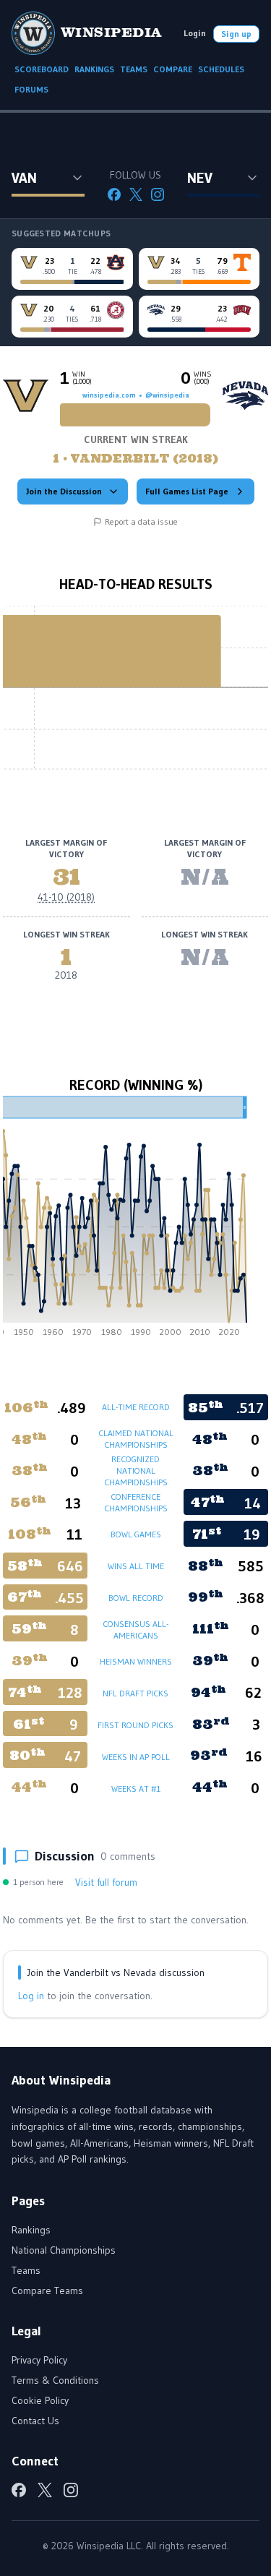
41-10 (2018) (66, 897)
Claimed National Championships (136, 1439)
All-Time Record (136, 1407)
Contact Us (35, 2421)
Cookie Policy (40, 2400)
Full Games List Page (187, 491)
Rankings (31, 2230)
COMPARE (173, 69)
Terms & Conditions (55, 2380)
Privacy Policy (39, 2360)
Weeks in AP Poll (136, 1757)
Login (195, 33)
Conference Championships (136, 1502)
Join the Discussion (64, 491)
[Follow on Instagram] (158, 194)
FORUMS (31, 89)
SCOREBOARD (42, 69)
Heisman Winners (136, 1661)
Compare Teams (47, 2291)
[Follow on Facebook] (114, 194)
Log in (31, 1996)
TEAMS (134, 69)
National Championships (64, 2250)
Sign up (236, 34)
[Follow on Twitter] (136, 194)
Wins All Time (136, 1566)
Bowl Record (136, 1598)
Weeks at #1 (136, 1789)
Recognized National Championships (136, 1471)
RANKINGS (94, 69)
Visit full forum (106, 1882)
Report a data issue (141, 521)
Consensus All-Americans (135, 1630)
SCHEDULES (221, 69)
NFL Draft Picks (135, 1693)
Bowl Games (136, 1534)
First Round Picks (135, 1725)
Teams (26, 2270)
